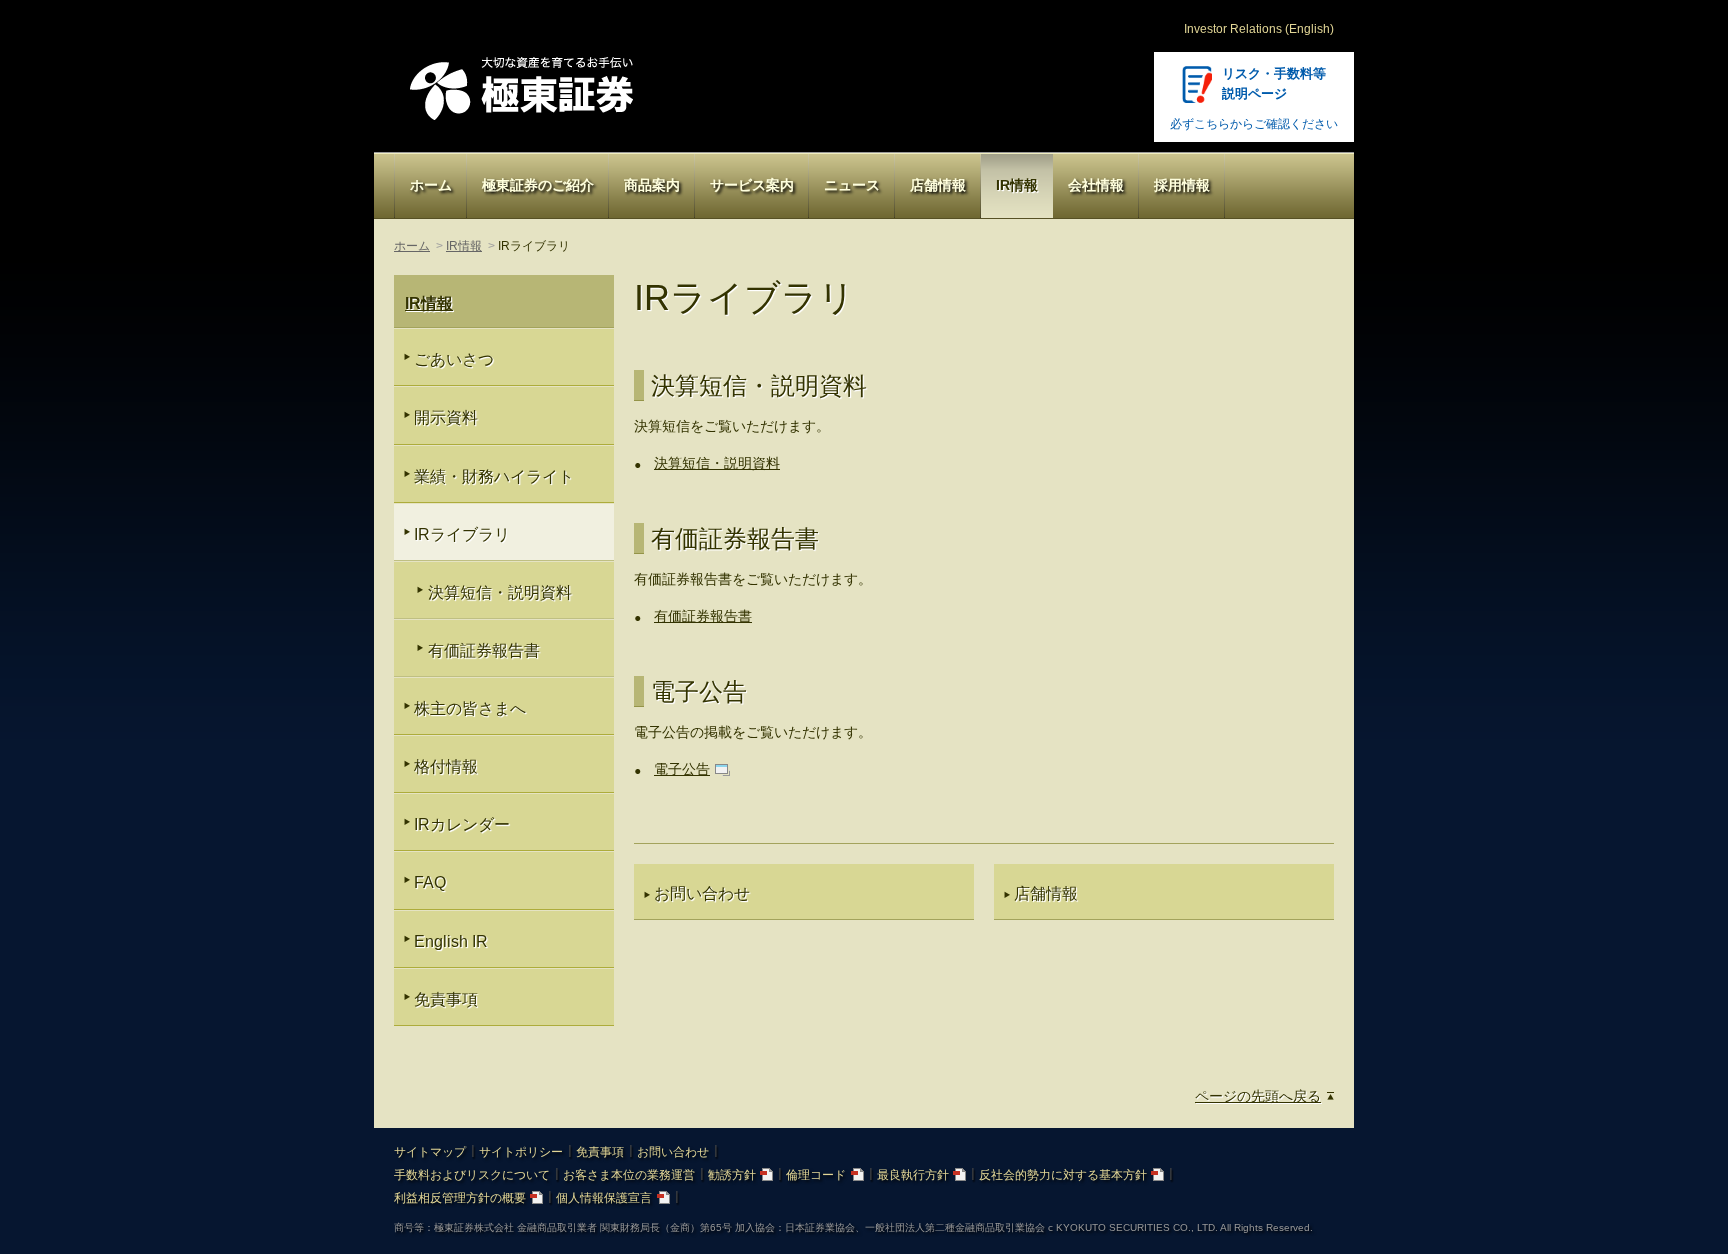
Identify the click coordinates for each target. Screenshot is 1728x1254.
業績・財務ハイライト (494, 476)
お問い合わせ (673, 1152)
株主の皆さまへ (470, 708)
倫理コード (816, 1175)
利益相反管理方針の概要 (460, 1198)
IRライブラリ (462, 534)
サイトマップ (430, 1152)
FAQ (430, 882)
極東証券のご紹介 (538, 185)
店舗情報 (938, 185)
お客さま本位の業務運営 (629, 1175)
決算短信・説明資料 (717, 463)
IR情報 (1017, 185)
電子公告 (682, 769)
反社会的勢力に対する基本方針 (1063, 1175)
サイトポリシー (521, 1152)
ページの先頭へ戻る (1258, 1096)
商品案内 (652, 185)
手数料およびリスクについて (472, 1175)
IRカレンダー (462, 824)
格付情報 (446, 766)
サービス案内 (752, 185)
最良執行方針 (913, 1175)
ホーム (431, 185)
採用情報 (1182, 185)
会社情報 (1096, 185)
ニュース (852, 185)
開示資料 (446, 417)
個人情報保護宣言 (604, 1198)
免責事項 (446, 999)
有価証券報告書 (703, 616)
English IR (451, 941)
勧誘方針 (732, 1175)
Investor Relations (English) (1259, 29)
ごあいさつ (454, 359)
